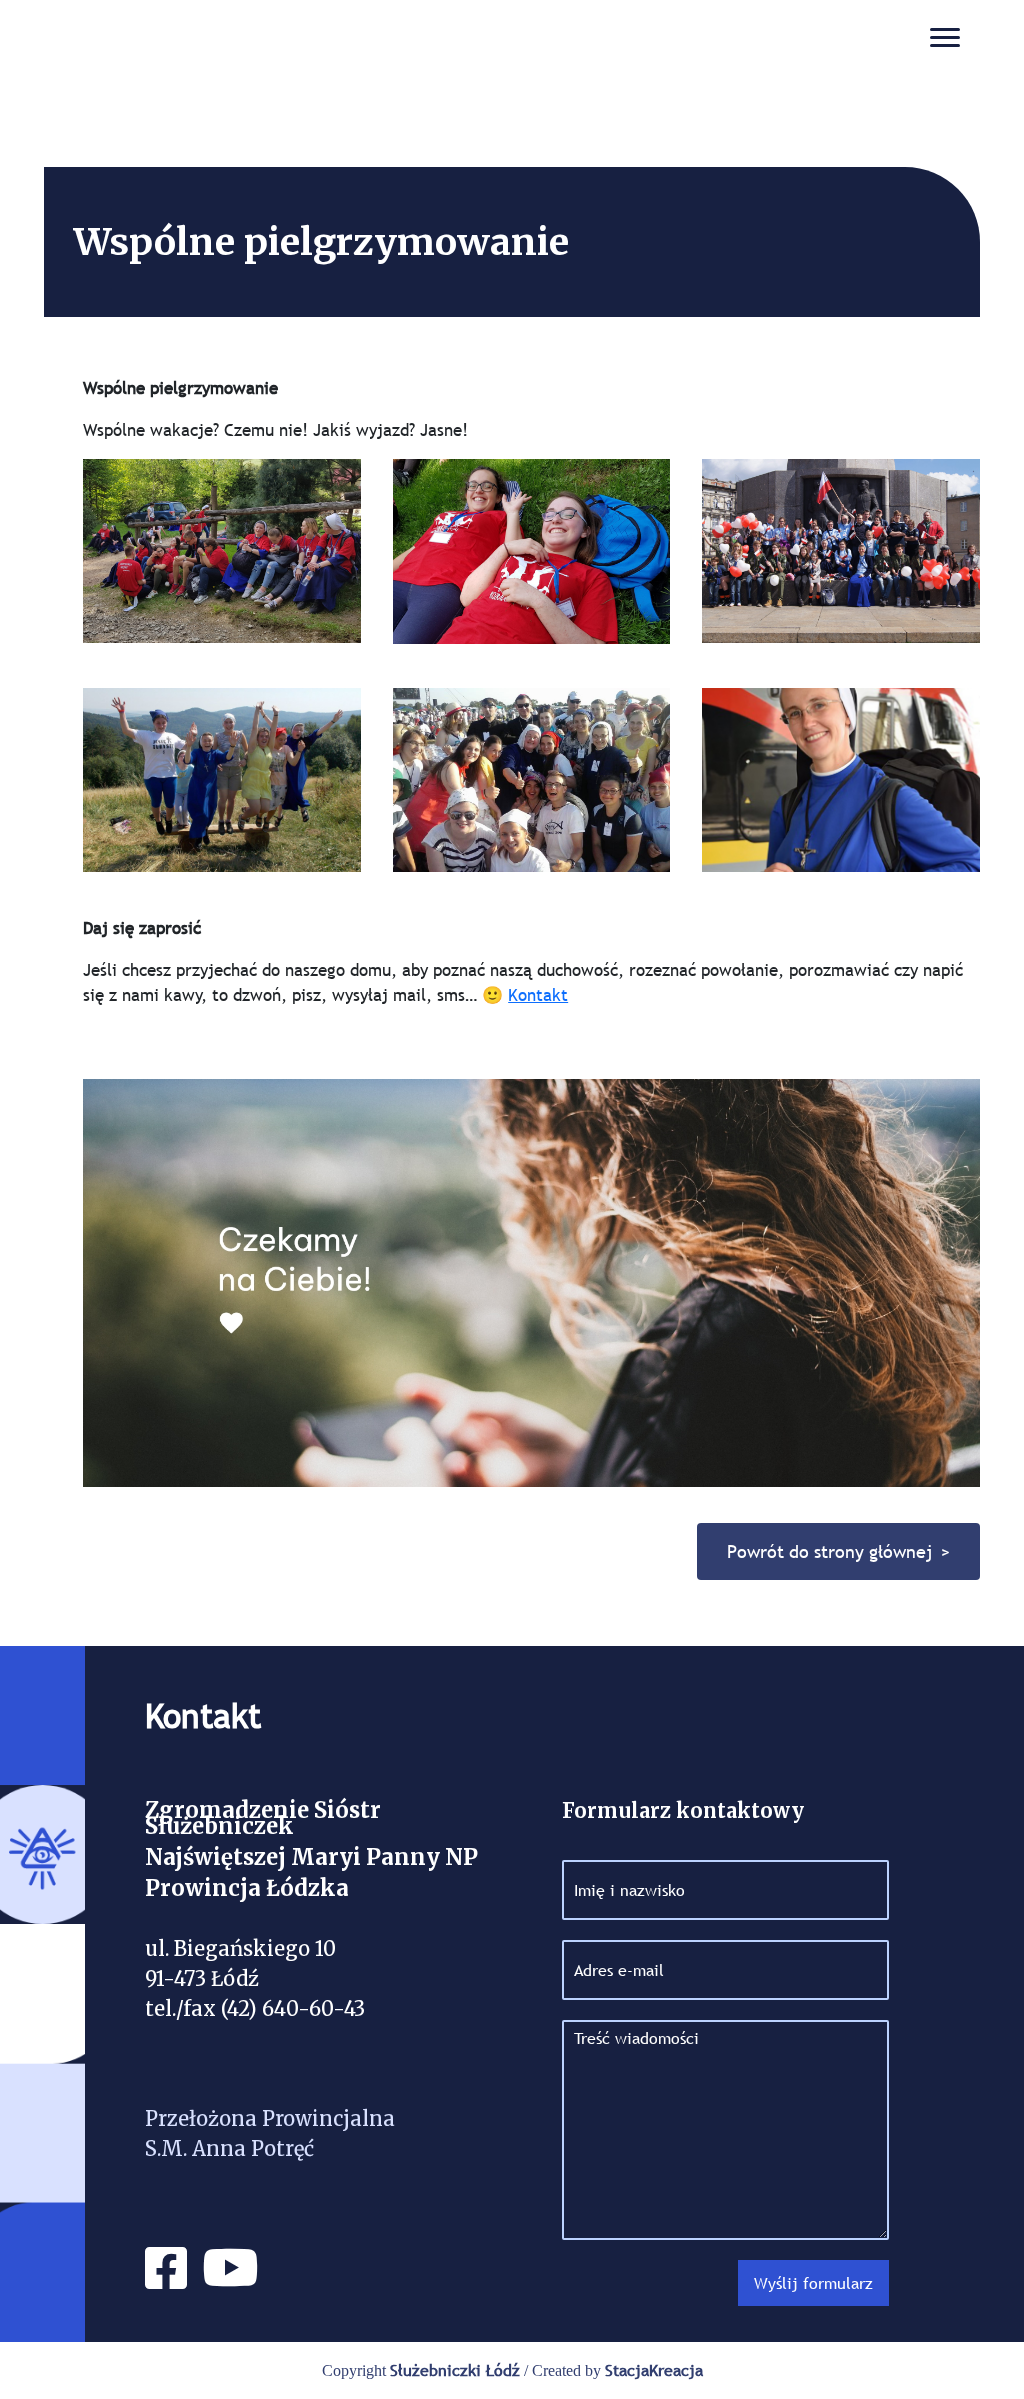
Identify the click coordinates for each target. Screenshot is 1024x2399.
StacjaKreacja (654, 2370)
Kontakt (538, 995)
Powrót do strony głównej (830, 1551)
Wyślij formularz (813, 2283)
